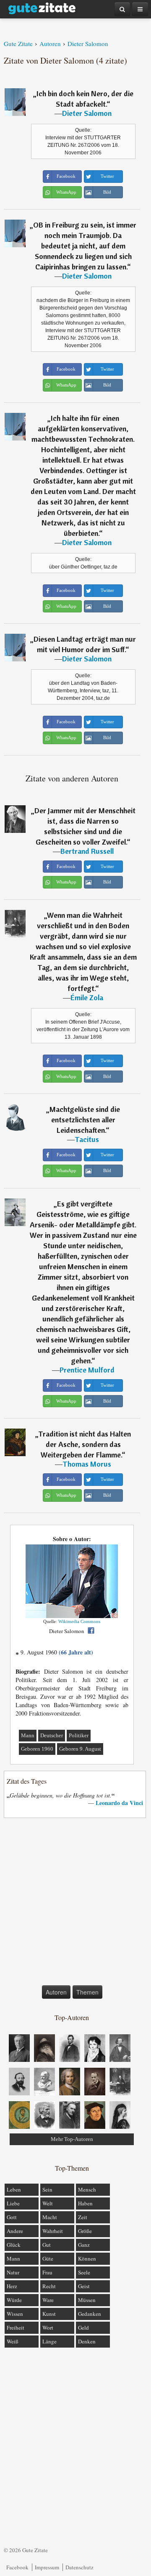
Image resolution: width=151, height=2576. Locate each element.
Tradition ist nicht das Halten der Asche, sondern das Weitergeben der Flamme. (85, 1444)
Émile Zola (87, 997)
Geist (84, 2286)
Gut (47, 2245)
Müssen (87, 2300)
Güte (48, 2258)
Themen (87, 1992)
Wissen (15, 2314)
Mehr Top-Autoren (72, 2139)
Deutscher (52, 1735)
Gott (12, 2217)
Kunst (49, 2314)
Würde (14, 2300)
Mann (28, 1735)
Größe (85, 2231)
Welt (48, 2203)
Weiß (13, 2341)
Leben (14, 2189)
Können (87, 2258)
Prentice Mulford (87, 1370)
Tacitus (87, 1139)
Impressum (47, 2567)
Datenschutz (79, 2567)
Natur (13, 2272)
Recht (49, 2286)
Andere (15, 2231)
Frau (47, 2272)
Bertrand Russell (87, 851)
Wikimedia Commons (79, 1621)
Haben (85, 2203)
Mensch (87, 2189)
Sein (47, 2189)
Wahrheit (53, 2231)
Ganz (84, 2245)
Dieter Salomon (87, 113)
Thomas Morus (87, 1464)
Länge (49, 2341)
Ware (48, 2300)
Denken (87, 2341)
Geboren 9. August (80, 1749)
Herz (12, 2286)
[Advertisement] (75, 1903)
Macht (50, 2217)
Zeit (83, 2217)
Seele (84, 2272)
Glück (14, 2245)
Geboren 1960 (37, 1749)
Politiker (79, 1735)
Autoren (56, 1992)
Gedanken (90, 2314)
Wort (48, 2328)
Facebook (17, 2567)
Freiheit (16, 2328)
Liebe (13, 2203)
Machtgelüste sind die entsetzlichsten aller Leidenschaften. (85, 1120)
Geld (83, 2328)
